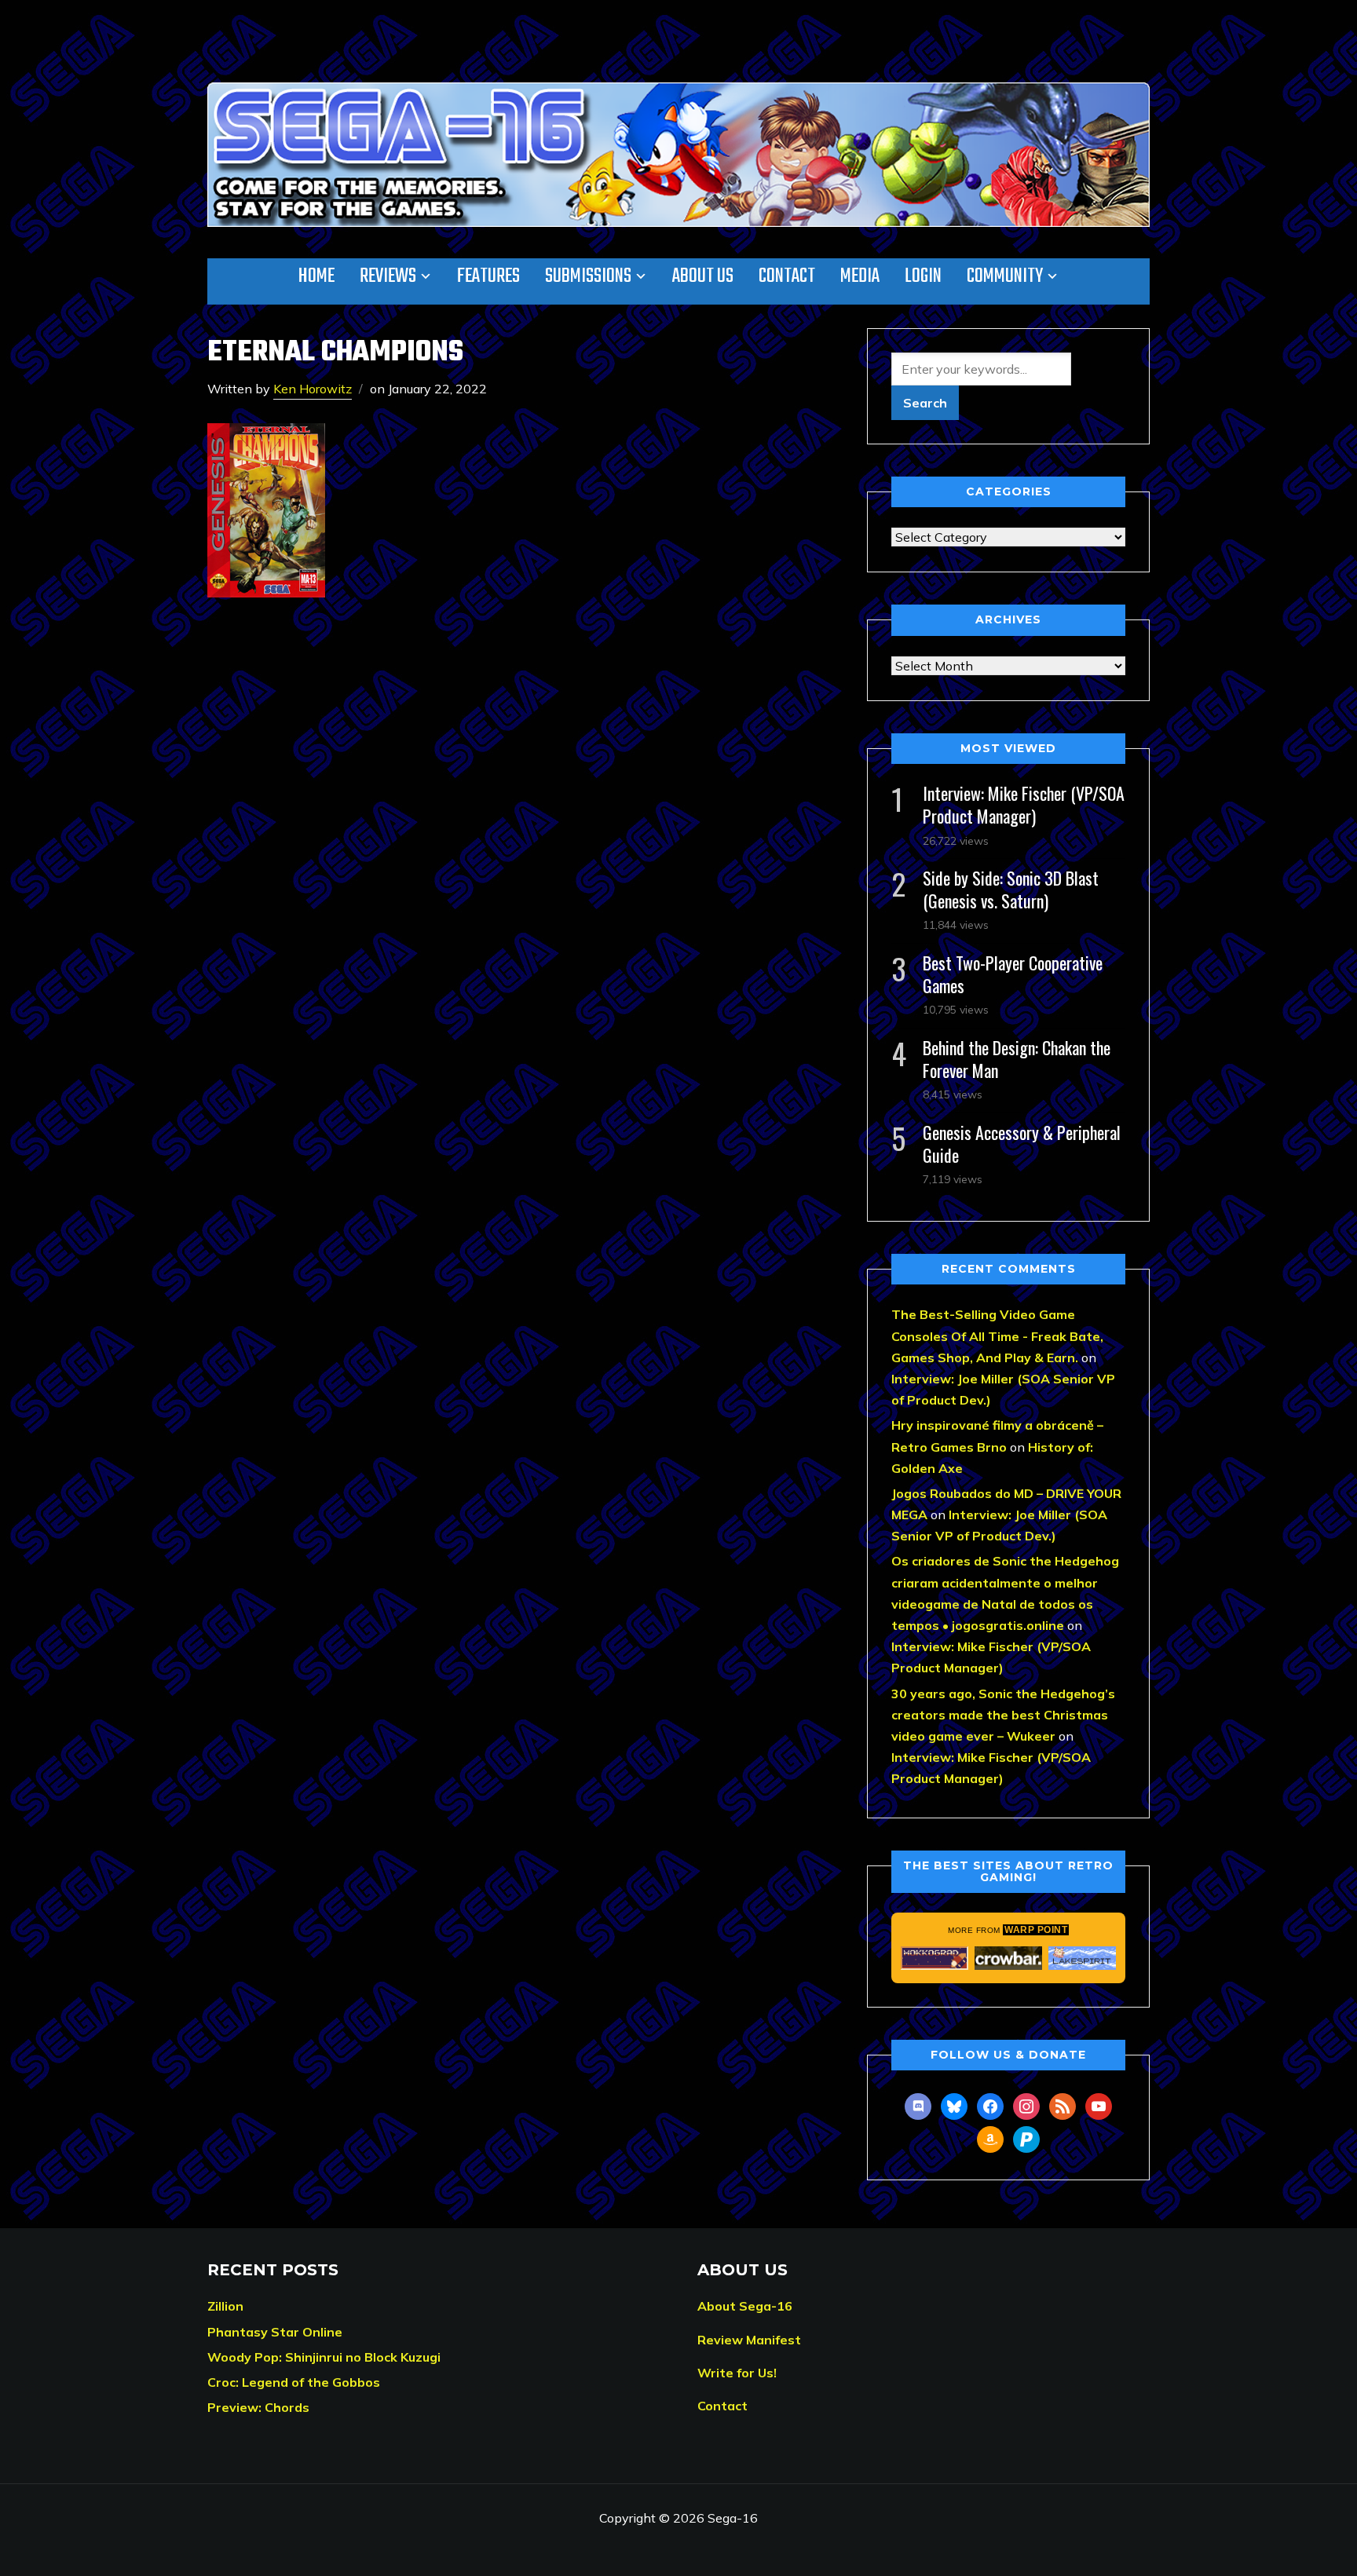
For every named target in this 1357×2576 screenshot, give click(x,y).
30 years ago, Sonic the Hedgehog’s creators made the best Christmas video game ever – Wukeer (1003, 1715)
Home (316, 276)
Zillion (225, 2306)
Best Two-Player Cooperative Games (1013, 974)
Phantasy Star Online (275, 2332)
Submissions (588, 276)
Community (1005, 276)
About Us (703, 276)
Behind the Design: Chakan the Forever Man (1017, 1059)
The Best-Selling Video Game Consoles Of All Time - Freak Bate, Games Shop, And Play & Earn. (997, 1336)
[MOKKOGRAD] (935, 1958)
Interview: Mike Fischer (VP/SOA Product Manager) (1024, 804)
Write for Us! (737, 2373)
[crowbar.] (1008, 1958)
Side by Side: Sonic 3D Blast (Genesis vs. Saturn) (1011, 889)
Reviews (388, 276)
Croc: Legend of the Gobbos (294, 2382)
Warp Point (1036, 1930)
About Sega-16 (745, 2306)
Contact (787, 276)
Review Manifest (749, 2340)
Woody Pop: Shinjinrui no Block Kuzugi (324, 2357)
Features (488, 276)
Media (860, 276)
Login (923, 276)
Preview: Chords (258, 2407)
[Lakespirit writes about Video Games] (1082, 1958)
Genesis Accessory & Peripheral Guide (1022, 1144)
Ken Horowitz (313, 389)
